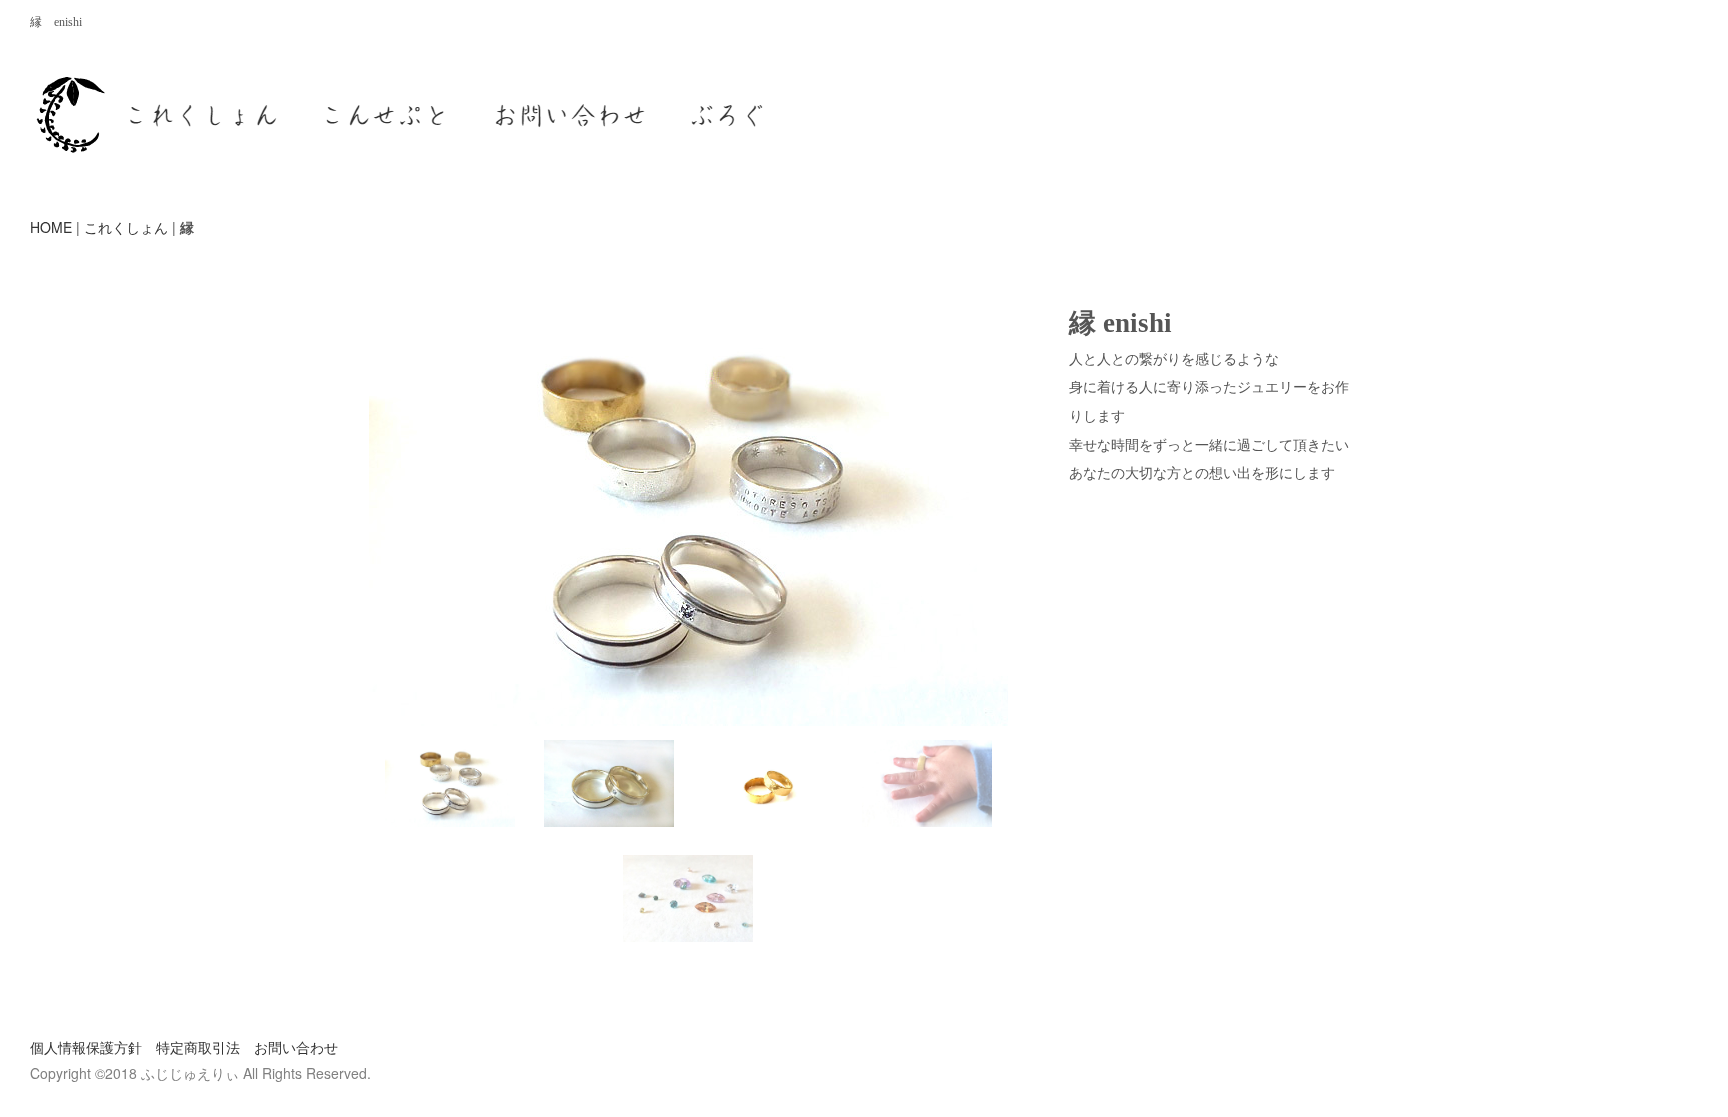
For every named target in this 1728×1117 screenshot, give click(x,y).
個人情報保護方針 (86, 1047)
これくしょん (126, 227)
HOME (51, 227)
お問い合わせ (296, 1047)
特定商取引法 (198, 1047)
